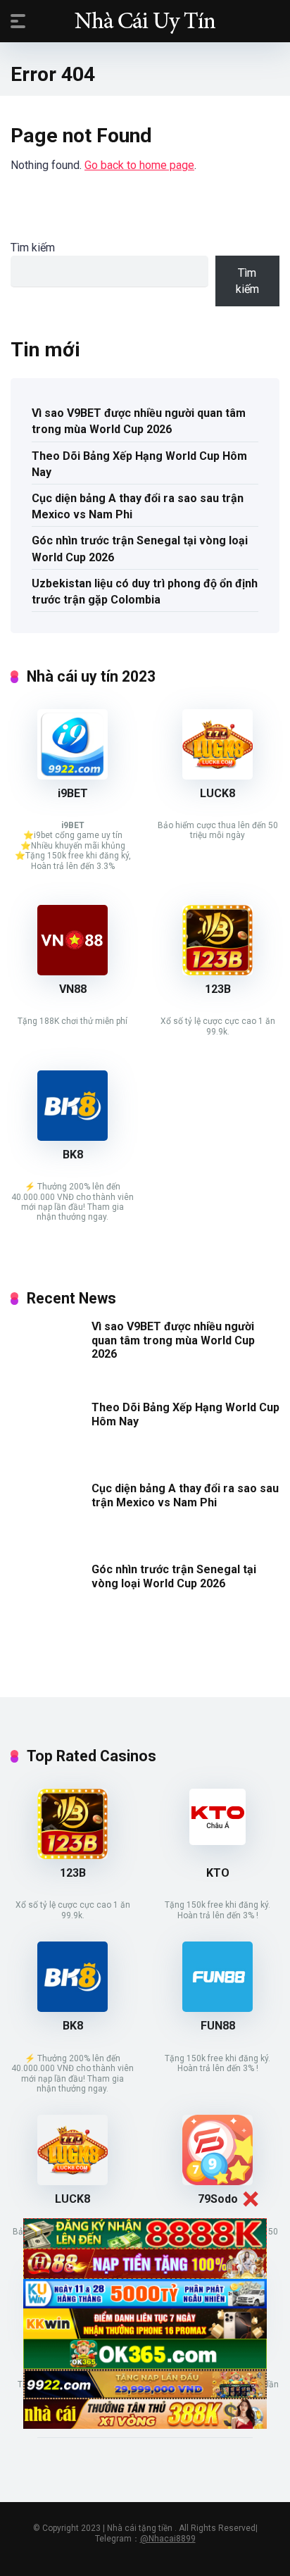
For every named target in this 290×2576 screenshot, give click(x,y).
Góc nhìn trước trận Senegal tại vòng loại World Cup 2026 (140, 549)
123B (218, 989)
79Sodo (218, 2199)
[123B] (217, 971)
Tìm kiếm (33, 248)
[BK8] (72, 1137)
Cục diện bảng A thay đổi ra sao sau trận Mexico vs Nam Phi (138, 506)
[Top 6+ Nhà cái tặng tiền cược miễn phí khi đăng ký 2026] (145, 20)
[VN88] (72, 971)
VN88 (73, 989)
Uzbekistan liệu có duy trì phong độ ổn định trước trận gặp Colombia (145, 592)
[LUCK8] (217, 776)
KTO (218, 1873)
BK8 (73, 1155)
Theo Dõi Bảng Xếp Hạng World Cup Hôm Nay (139, 464)
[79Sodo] (217, 2181)
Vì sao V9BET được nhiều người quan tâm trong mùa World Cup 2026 (139, 421)
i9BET (73, 793)
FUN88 (218, 2026)
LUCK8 (217, 793)
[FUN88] (217, 2008)
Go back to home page (139, 165)
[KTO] (217, 1841)
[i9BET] (72, 776)
